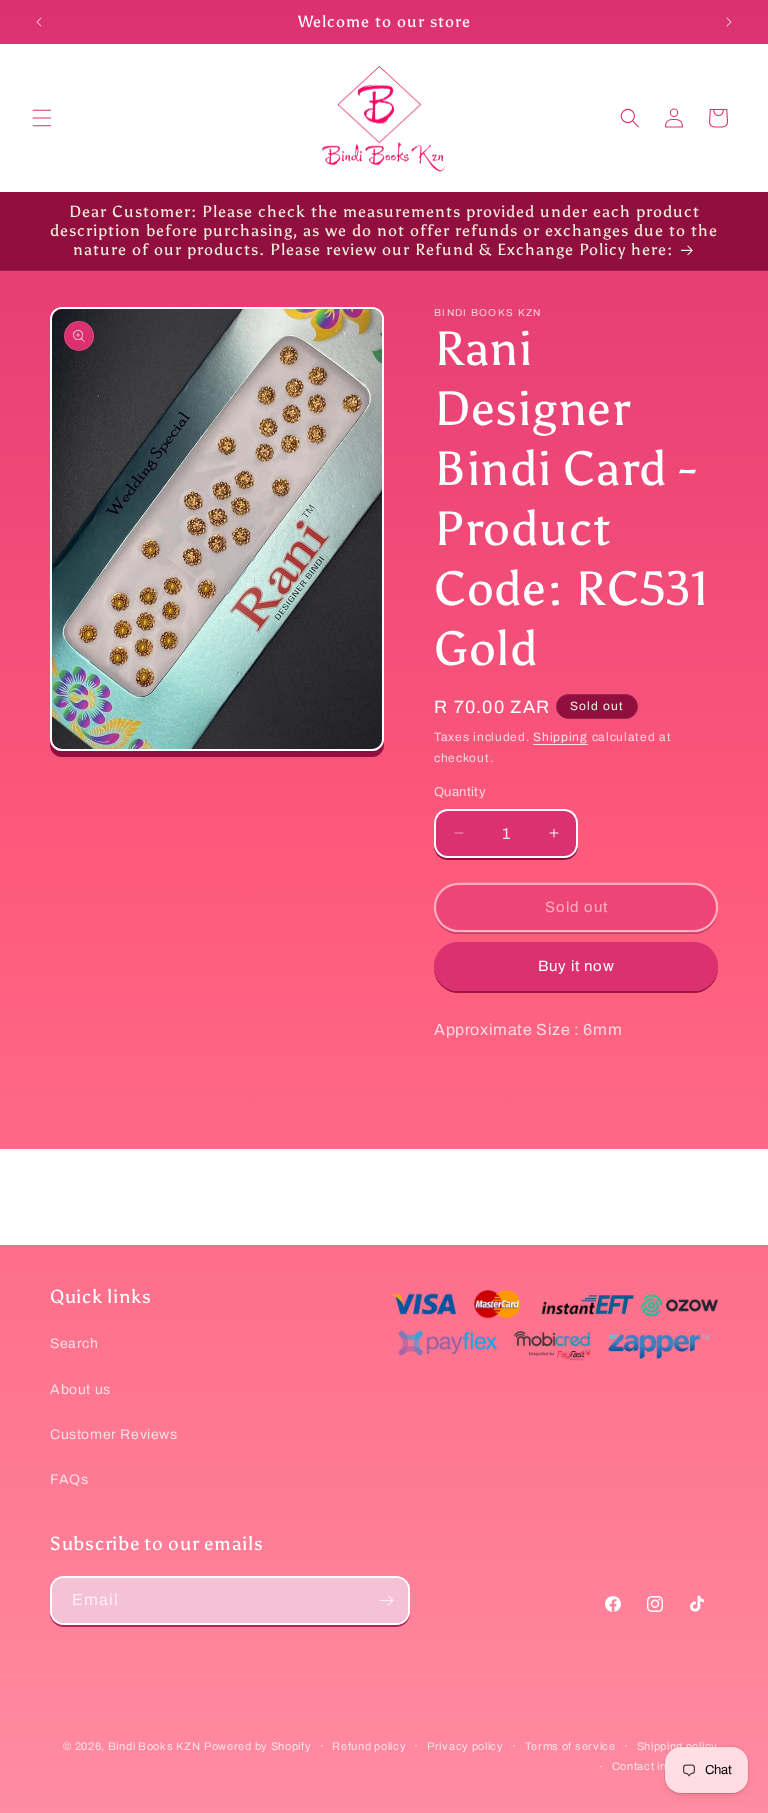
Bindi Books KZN (154, 1746)
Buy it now (576, 966)
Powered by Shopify (258, 1746)
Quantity (460, 792)
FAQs (69, 1479)
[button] (42, 118)
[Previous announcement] (39, 22)
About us (80, 1389)
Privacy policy (465, 1746)
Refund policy (369, 1746)
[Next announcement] (729, 22)
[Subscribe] (386, 1600)
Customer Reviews (114, 1434)
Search (74, 1343)
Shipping (560, 737)
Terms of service (570, 1746)
